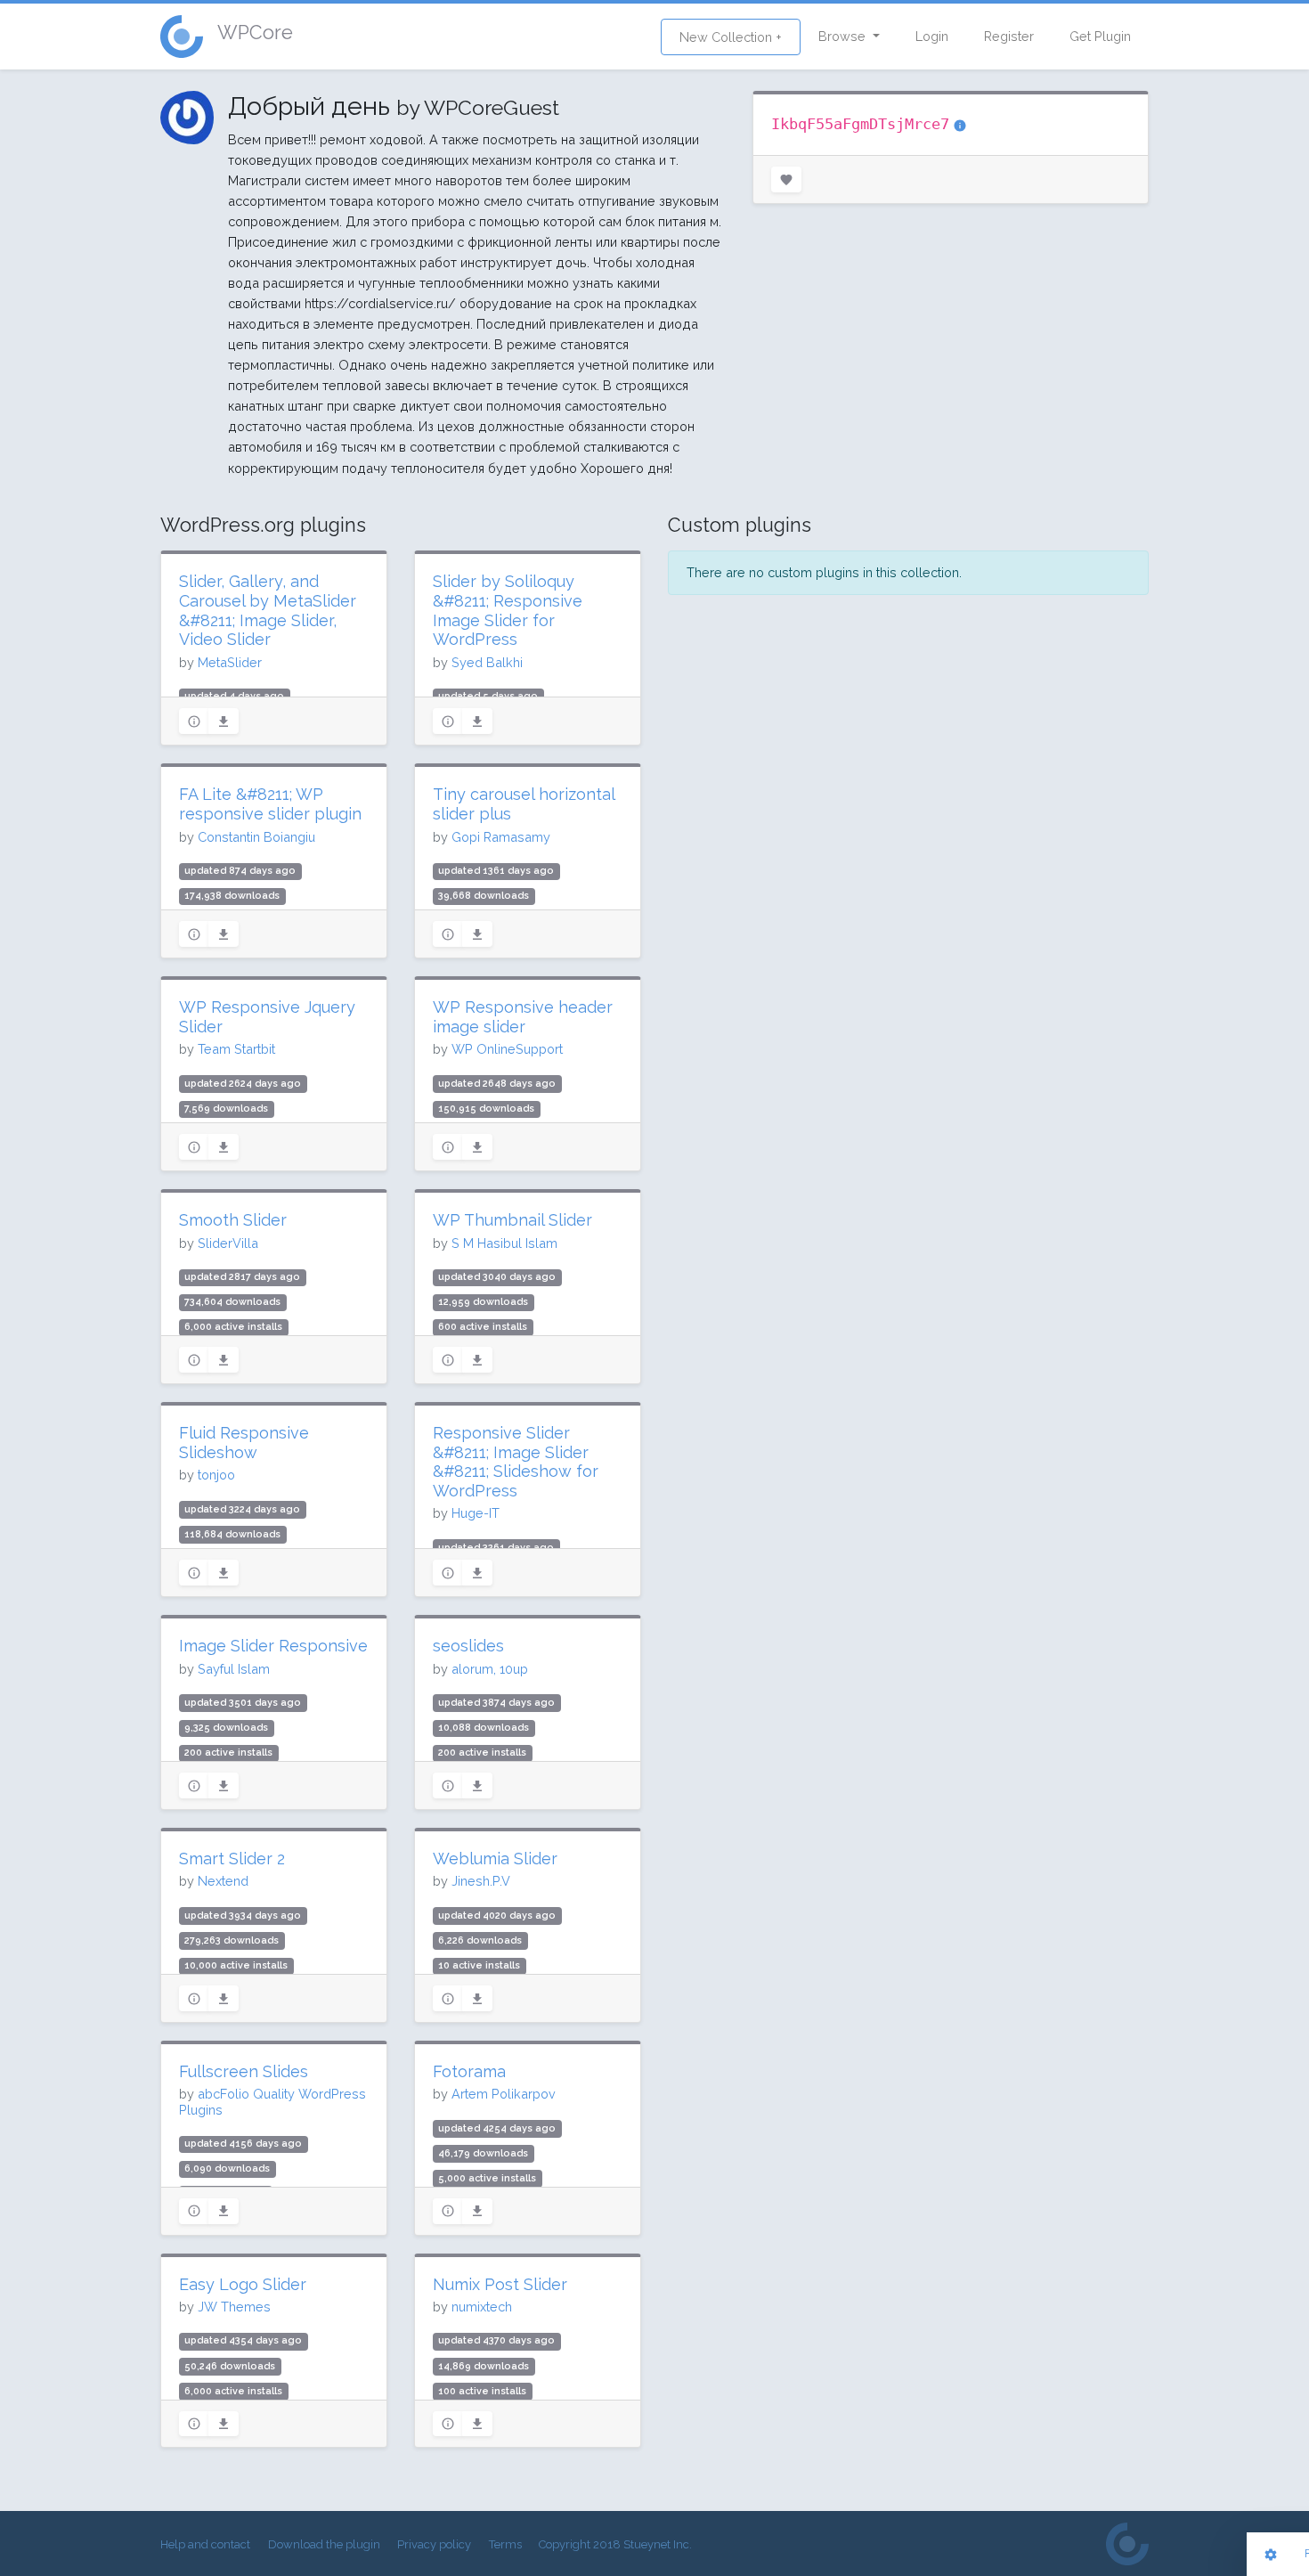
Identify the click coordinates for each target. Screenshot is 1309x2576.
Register (1009, 36)
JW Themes (234, 2307)
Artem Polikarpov (504, 2094)
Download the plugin (324, 2544)
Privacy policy (434, 2544)
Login (932, 36)
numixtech (482, 2307)
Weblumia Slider (495, 1859)
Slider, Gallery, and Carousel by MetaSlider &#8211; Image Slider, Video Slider (268, 610)
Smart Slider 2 (232, 1859)
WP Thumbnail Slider (512, 1220)
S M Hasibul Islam (504, 1243)
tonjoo (216, 1475)
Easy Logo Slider (243, 2284)
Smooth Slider (233, 1220)
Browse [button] (844, 36)
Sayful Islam (234, 1669)
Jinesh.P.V (481, 1881)
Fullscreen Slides (244, 2071)
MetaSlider (230, 662)
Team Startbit (236, 1049)
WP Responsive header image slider (523, 1017)
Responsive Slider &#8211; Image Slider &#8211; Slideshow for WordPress (516, 1462)
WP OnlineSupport (507, 1049)
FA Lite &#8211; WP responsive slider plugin (270, 804)
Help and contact (205, 2544)
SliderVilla (228, 1243)
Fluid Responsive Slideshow (244, 1443)
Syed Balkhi (487, 662)
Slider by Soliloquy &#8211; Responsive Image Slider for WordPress (508, 610)
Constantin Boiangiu (256, 837)
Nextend (223, 1881)
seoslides (468, 1646)
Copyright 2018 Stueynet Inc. (615, 2544)
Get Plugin (1100, 36)
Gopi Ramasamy (501, 837)
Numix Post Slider (500, 2284)
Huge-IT (476, 1513)
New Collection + (731, 37)
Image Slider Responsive (273, 1646)
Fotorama (469, 2071)
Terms (505, 2544)
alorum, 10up (490, 1669)
